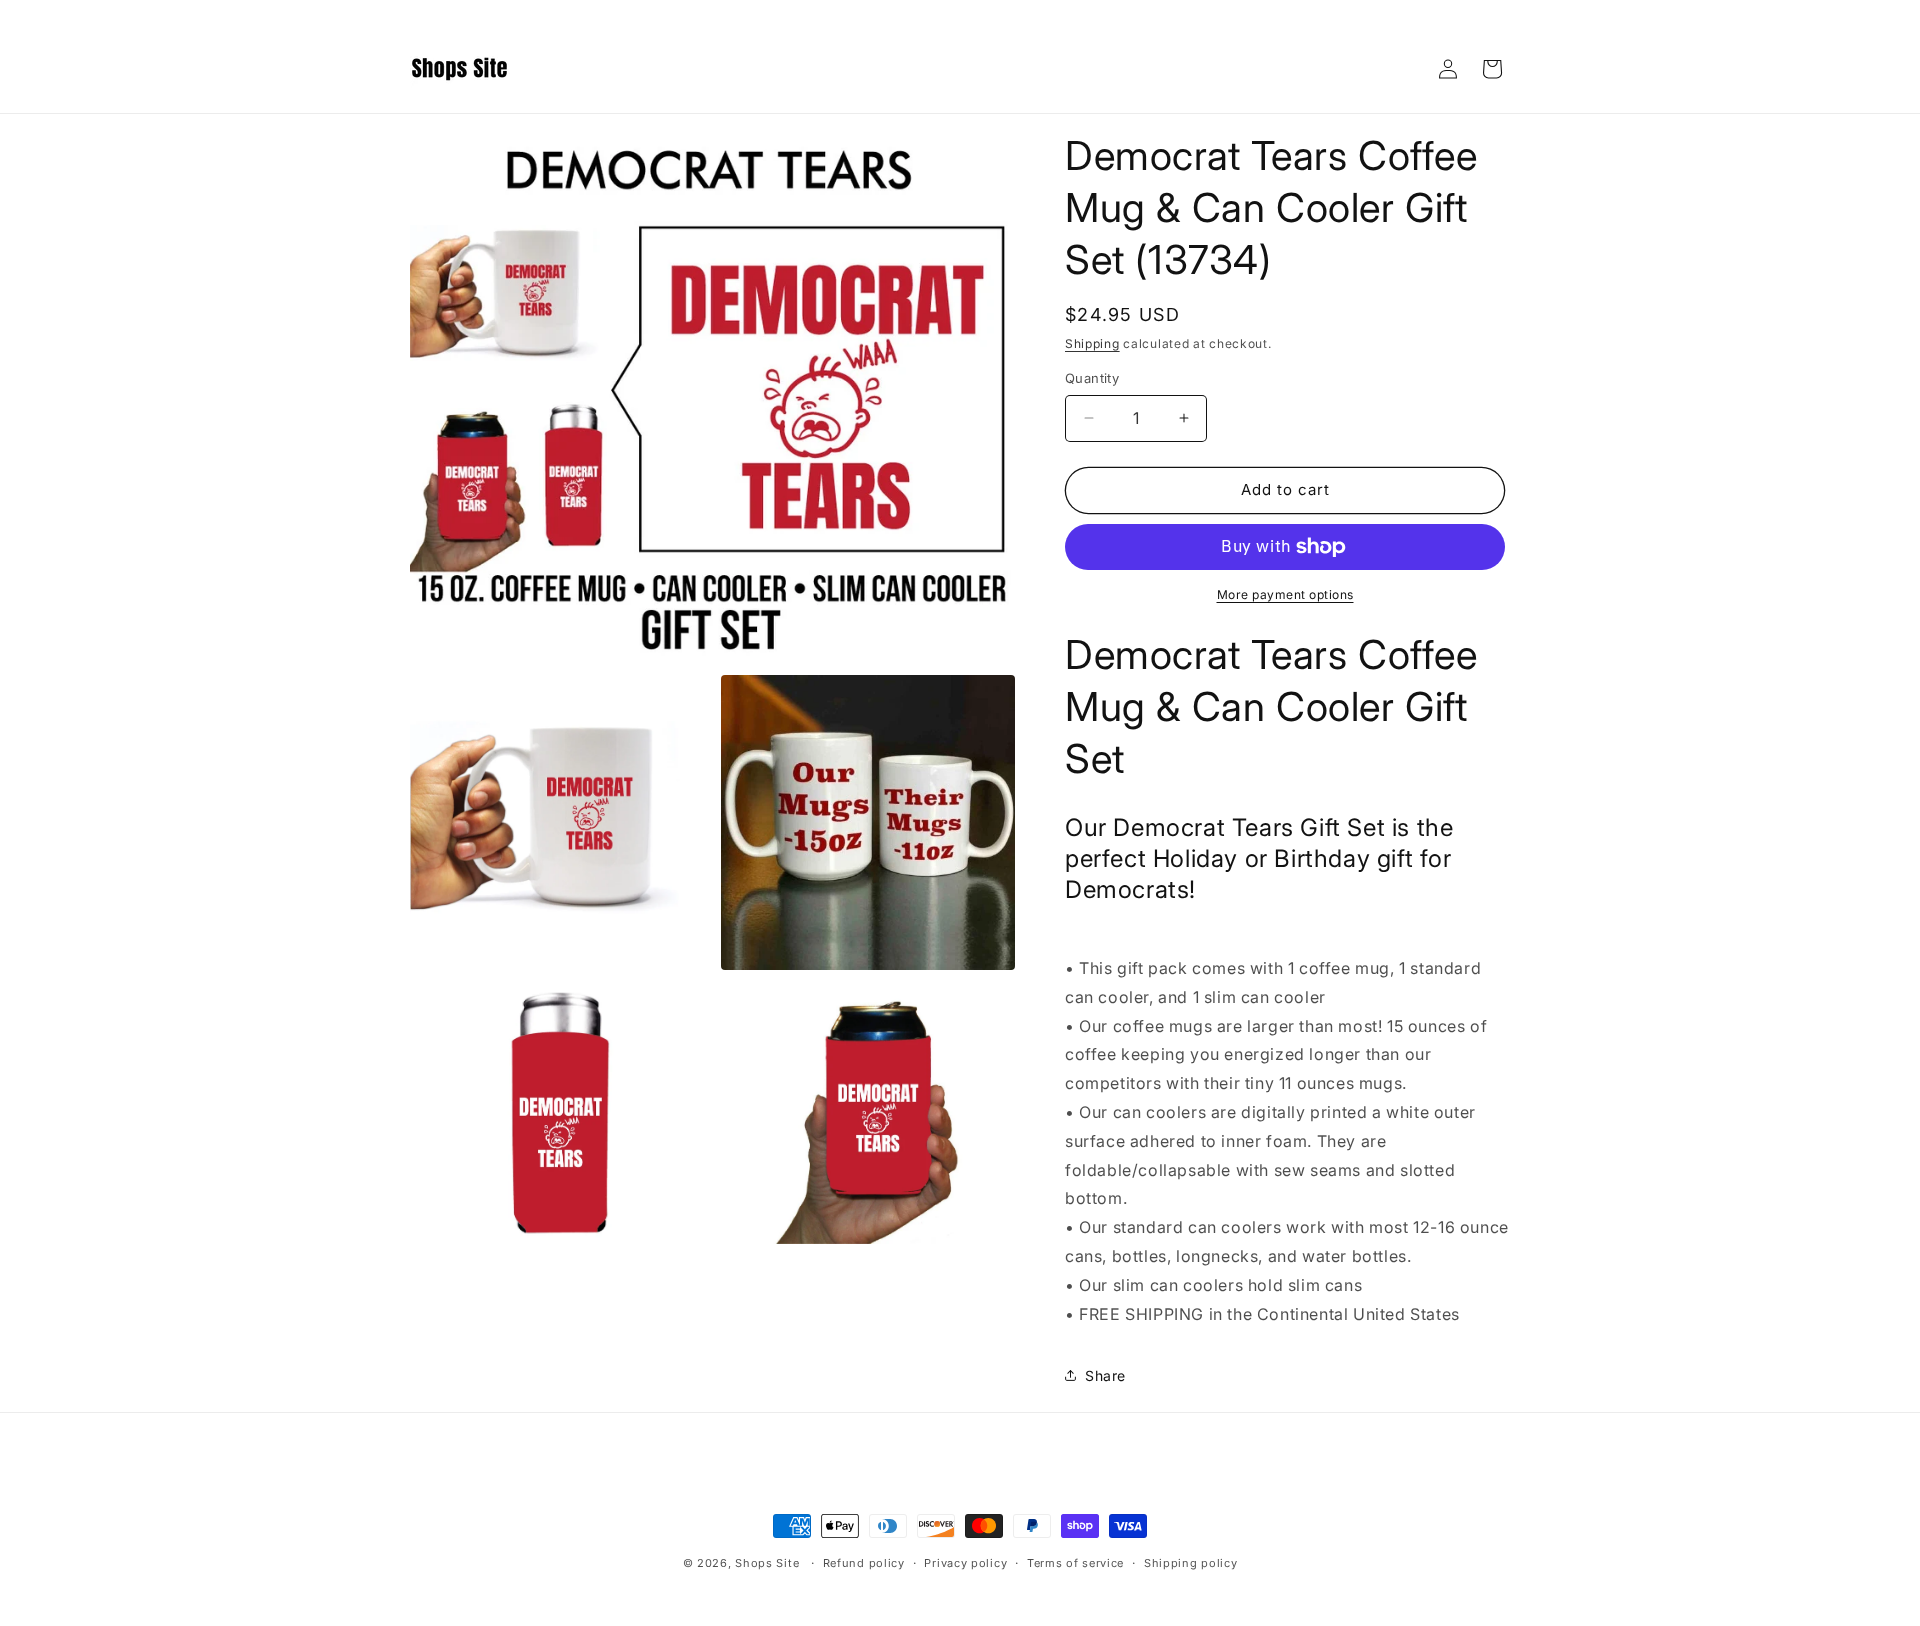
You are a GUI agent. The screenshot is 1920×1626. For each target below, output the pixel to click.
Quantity (1092, 378)
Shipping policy (1191, 1563)
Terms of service (1075, 1563)
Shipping (1092, 343)
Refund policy (864, 1563)
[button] (1492, 69)
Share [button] (1105, 1375)
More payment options (1285, 594)
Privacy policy (965, 1563)
